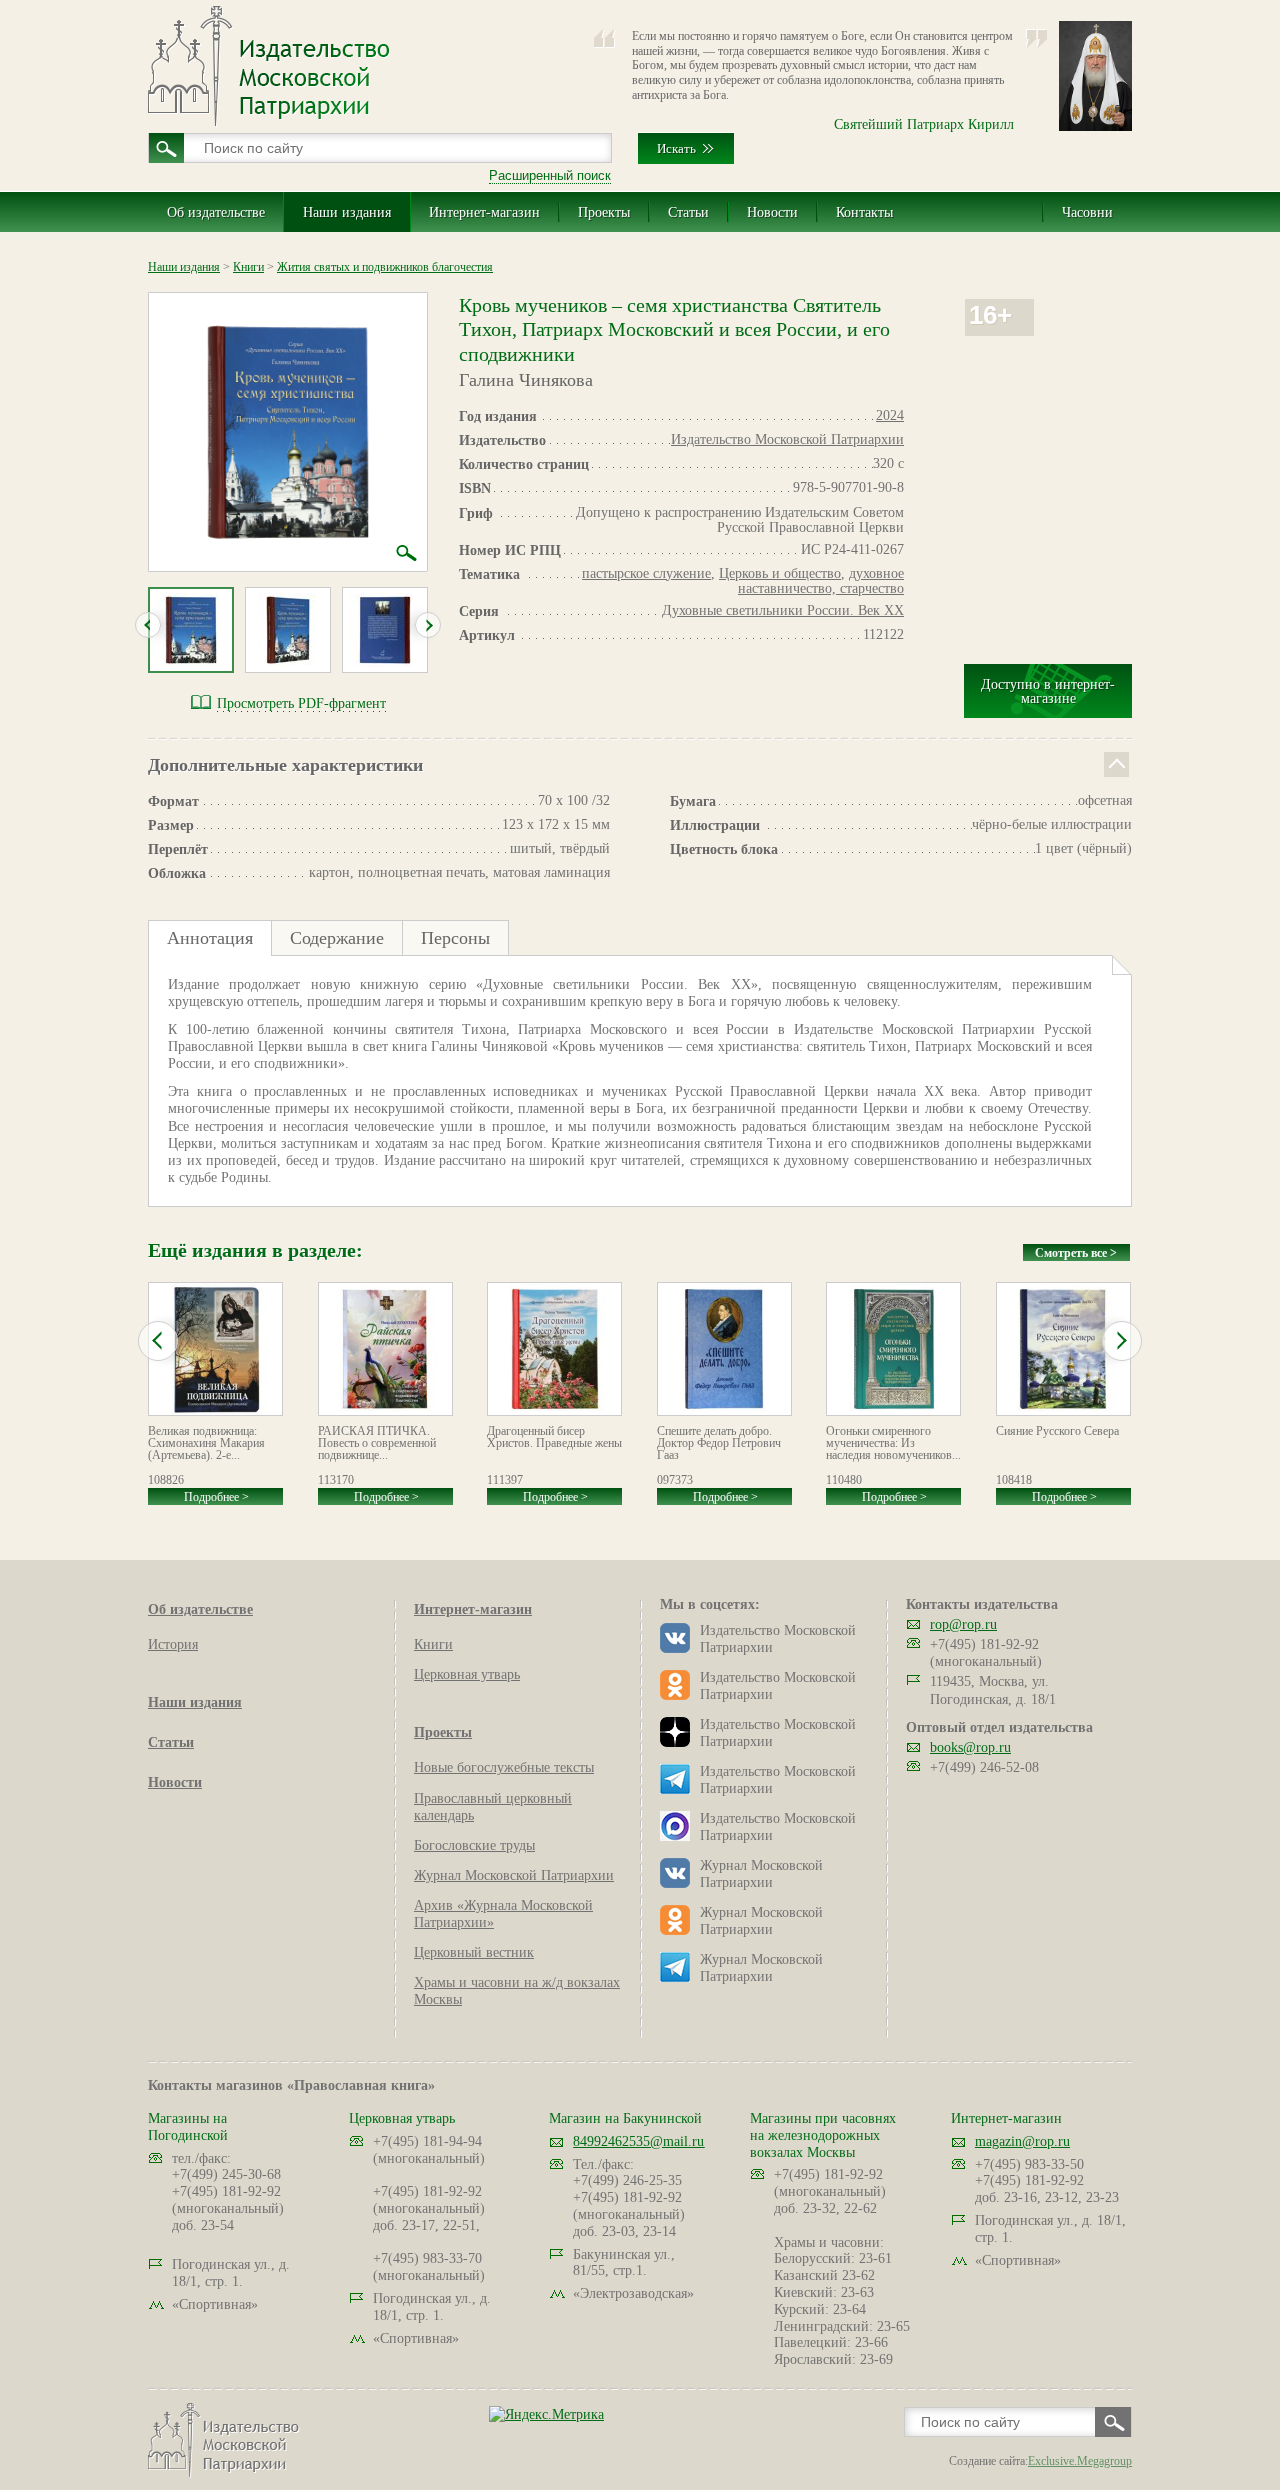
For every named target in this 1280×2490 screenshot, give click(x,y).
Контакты (864, 212)
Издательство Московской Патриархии (787, 439)
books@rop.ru (970, 1747)
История (173, 1644)
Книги (248, 267)
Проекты (604, 212)
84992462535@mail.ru (638, 2141)
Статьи (688, 212)
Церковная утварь (467, 1674)
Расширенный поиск (550, 175)
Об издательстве (216, 212)
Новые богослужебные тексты (504, 1767)
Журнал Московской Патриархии (514, 1875)
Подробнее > (216, 1497)
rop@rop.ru (963, 1624)
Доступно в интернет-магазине (1048, 691)
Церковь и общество (780, 573)
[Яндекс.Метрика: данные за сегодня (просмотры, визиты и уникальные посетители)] (546, 2414)
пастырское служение (646, 573)
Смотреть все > (1076, 1253)
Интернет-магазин (484, 212)
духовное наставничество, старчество (821, 581)
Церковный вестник (474, 1952)
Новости (772, 212)
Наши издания (347, 212)
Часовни (1087, 212)
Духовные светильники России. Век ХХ (783, 610)
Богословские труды (474, 1845)
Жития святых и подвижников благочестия (385, 267)
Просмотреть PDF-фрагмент (301, 703)
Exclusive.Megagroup (1080, 2461)
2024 (890, 415)
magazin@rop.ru (1022, 2141)
